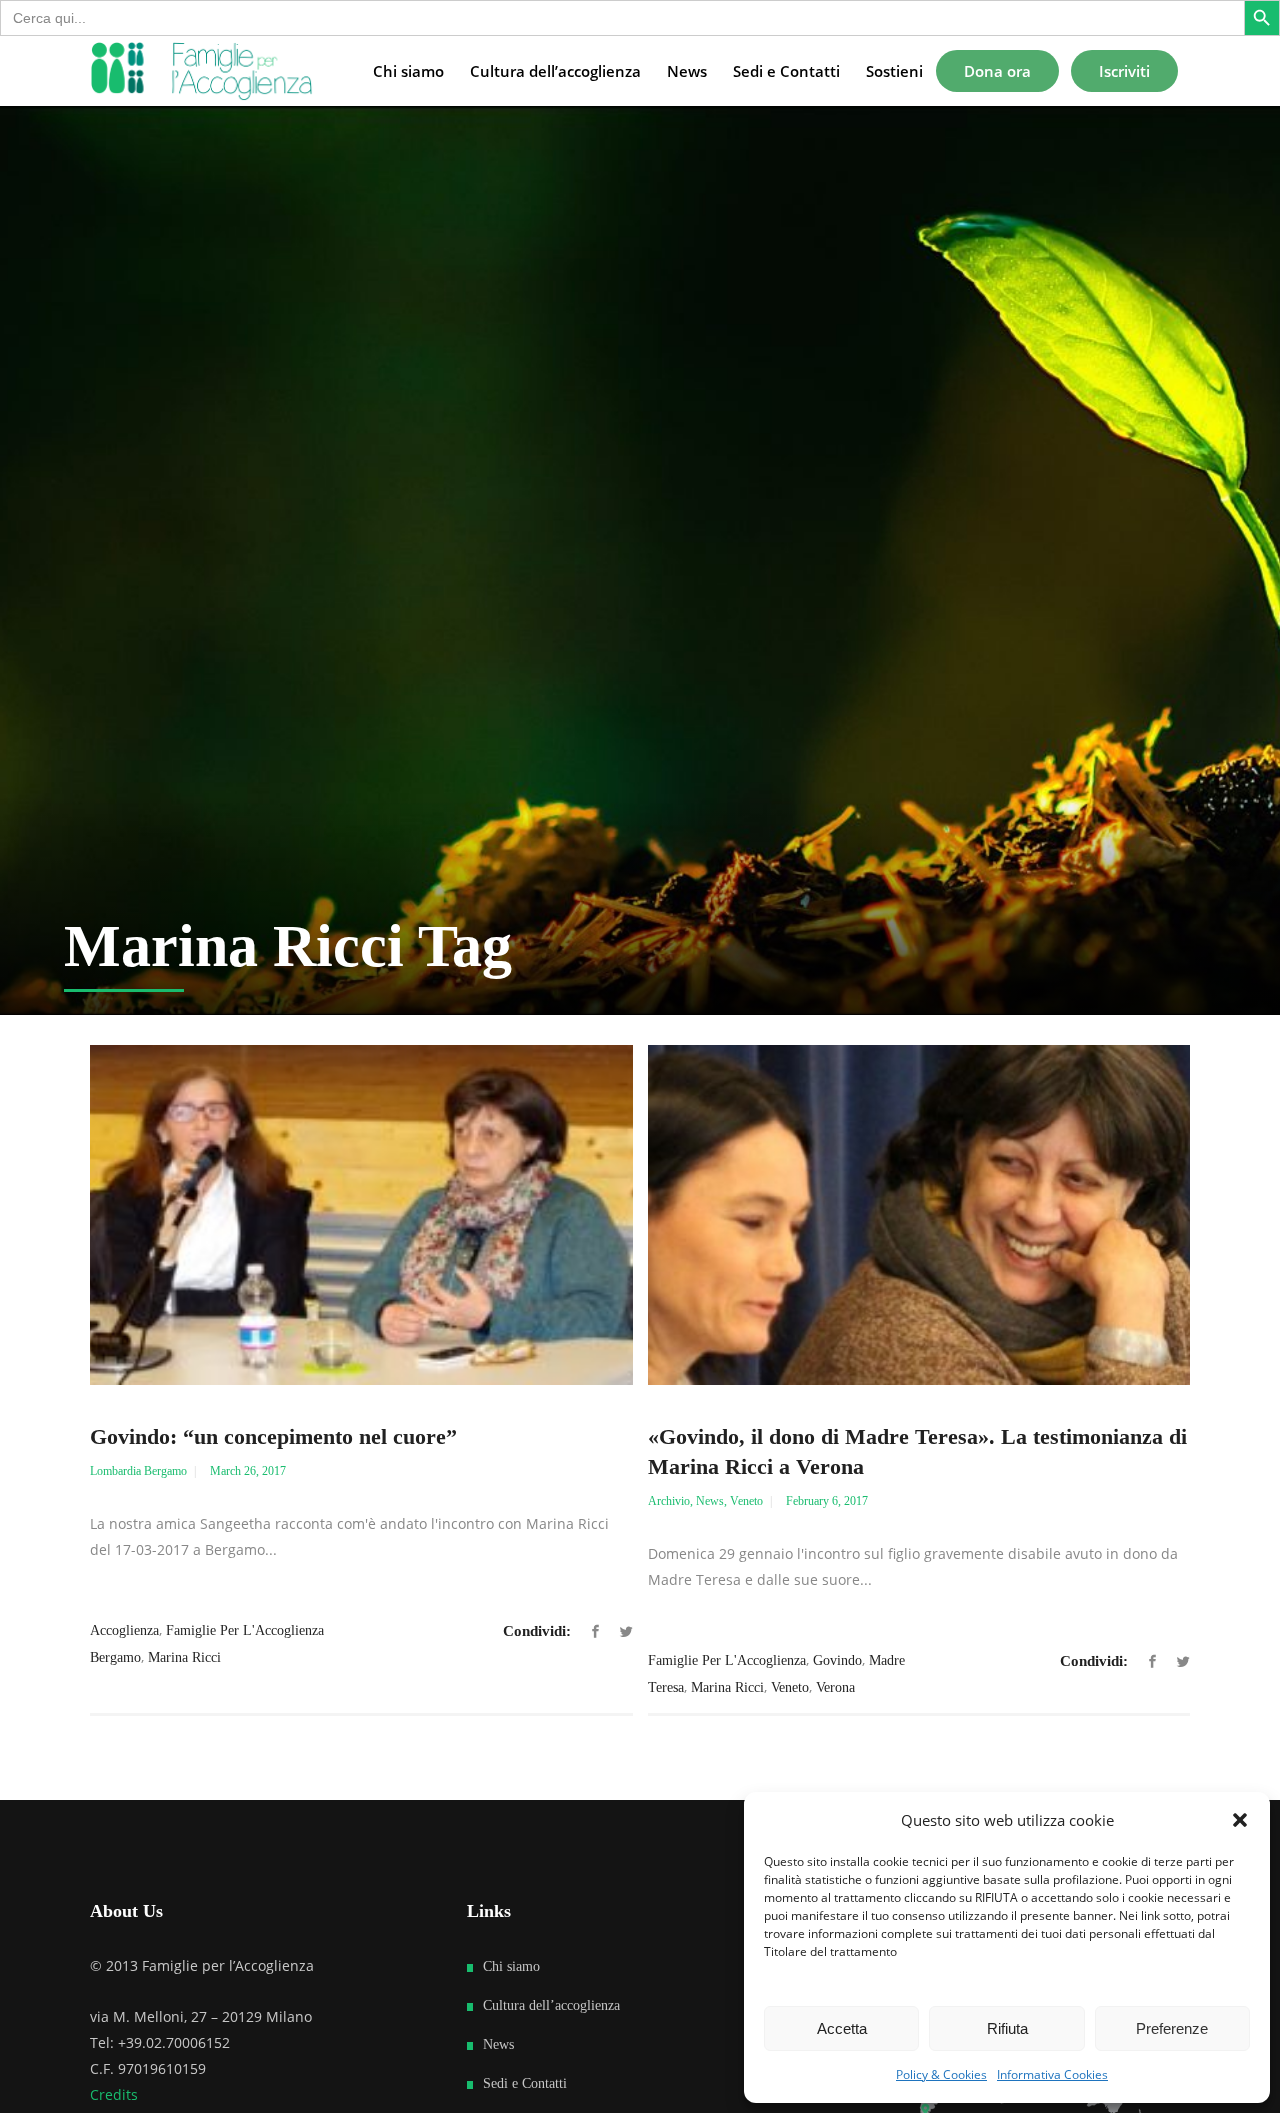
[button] (1240, 1820)
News (710, 1501)
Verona (835, 1687)
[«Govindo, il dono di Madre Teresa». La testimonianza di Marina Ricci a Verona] (919, 1215)
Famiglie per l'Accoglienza (727, 1660)
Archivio (669, 1501)
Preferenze (1172, 2028)
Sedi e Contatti (525, 2083)
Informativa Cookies (1052, 2074)
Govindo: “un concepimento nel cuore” (273, 1436)
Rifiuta (1007, 2028)
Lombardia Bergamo (138, 1471)
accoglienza (124, 1630)
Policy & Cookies (941, 2074)
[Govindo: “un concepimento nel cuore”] (361, 1215)
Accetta (842, 2028)
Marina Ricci (184, 1657)
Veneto (746, 1501)
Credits (114, 2094)
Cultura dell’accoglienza (551, 2005)
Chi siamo (511, 1966)
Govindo (837, 1660)
